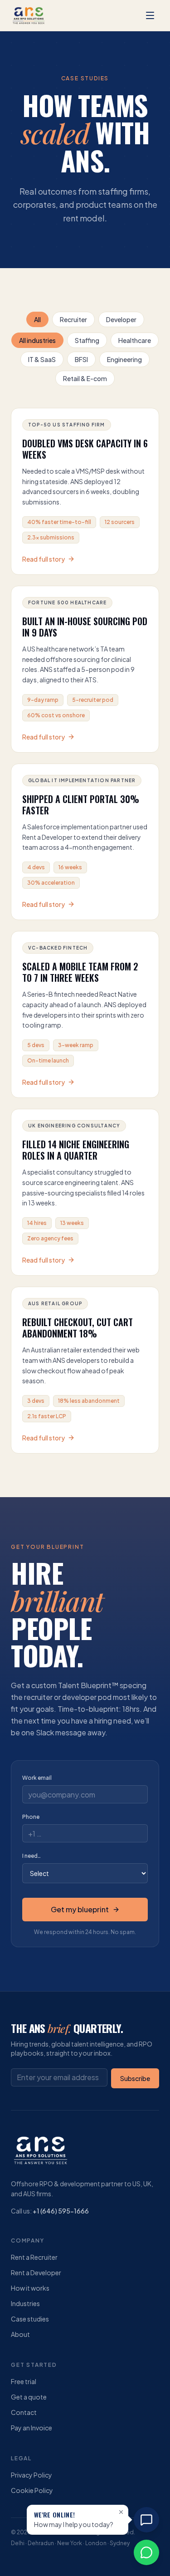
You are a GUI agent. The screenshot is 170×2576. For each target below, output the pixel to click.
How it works (30, 2288)
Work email (37, 1778)
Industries (25, 2303)
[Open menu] (150, 15)
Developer (121, 319)
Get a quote (29, 2397)
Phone (31, 1817)
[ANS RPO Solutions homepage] (29, 15)
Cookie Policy (32, 2490)
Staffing (87, 340)
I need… (32, 1856)
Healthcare (135, 340)
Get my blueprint (80, 1909)
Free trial (24, 2381)
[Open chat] (146, 2520)
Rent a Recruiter (34, 2257)
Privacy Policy (32, 2475)
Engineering (124, 359)
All (37, 319)
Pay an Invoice (32, 2428)
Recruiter (73, 319)
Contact (24, 2412)
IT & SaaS (42, 359)
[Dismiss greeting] (121, 2512)
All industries (37, 340)
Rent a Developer (36, 2272)
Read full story (44, 559)
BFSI (81, 359)
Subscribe (135, 2078)
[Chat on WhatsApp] (146, 2552)
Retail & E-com (85, 378)
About (20, 2334)
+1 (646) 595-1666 (61, 2211)
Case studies (30, 2319)
